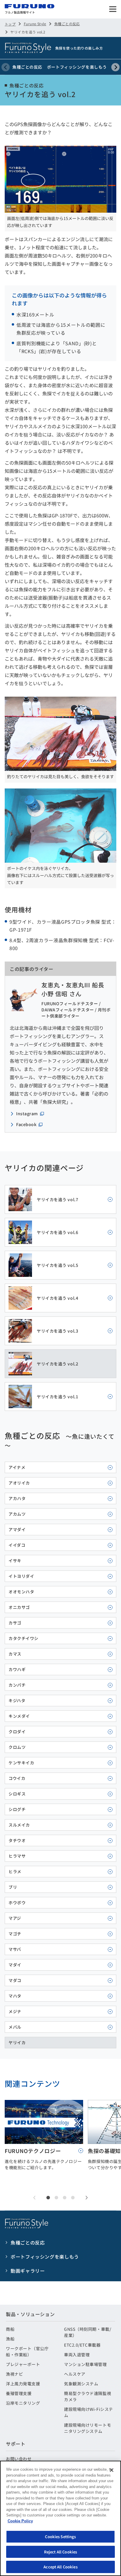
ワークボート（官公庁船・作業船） (27, 2351)
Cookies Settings (60, 2537)
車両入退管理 (77, 2355)
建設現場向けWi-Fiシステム (89, 2412)
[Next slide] (115, 67)
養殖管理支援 (19, 2393)
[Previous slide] (6, 67)
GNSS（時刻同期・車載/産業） (88, 2332)
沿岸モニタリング (23, 2403)
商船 (10, 2329)
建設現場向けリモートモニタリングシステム (88, 2428)
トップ (10, 24)
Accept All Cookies (60, 2567)
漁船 (10, 2339)
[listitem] (60, 1199)
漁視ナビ (14, 2374)
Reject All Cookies (60, 2552)
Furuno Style (35, 24)
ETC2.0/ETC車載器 (82, 2345)
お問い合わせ (19, 2459)
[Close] (112, 2470)
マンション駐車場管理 (85, 2364)
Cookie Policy (20, 2521)
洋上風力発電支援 (23, 2384)
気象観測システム (81, 2384)
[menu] (113, 9)
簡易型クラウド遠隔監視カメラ (88, 2396)
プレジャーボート (23, 2364)
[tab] (48, 2198)
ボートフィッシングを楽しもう (77, 67)
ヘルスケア (75, 2374)
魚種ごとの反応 (67, 24)
